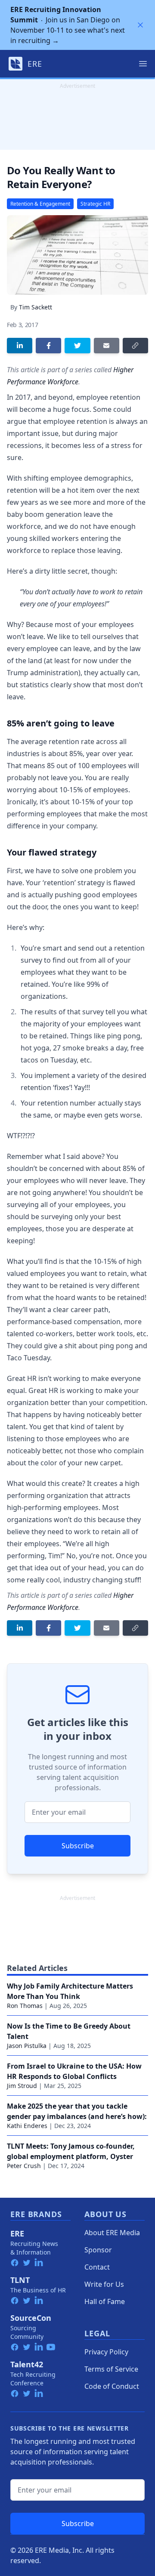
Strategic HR (95, 204)
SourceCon (31, 2318)
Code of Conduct (112, 2386)
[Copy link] (135, 346)
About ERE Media (112, 2233)
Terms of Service (111, 2369)
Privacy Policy (106, 2352)
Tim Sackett (36, 307)
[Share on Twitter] (77, 346)
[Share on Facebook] (48, 346)
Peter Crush (24, 2166)
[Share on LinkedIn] (20, 346)
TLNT (20, 2280)
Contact (97, 2267)
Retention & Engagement (40, 204)
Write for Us (104, 2284)
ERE (17, 2233)
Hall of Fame (105, 2301)
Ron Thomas (25, 2006)
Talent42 (27, 2364)
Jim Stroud (22, 2086)
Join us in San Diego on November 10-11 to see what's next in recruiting (68, 25)
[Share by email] (107, 346)
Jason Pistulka (27, 2046)
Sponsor (98, 2250)
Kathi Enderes (27, 2126)
